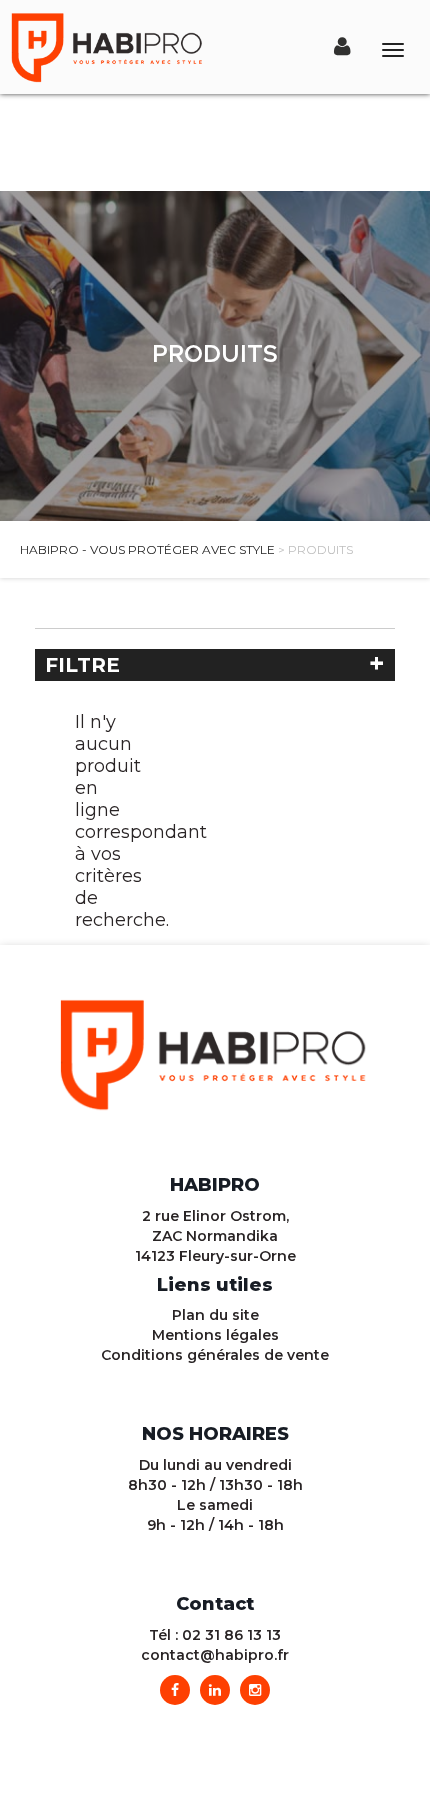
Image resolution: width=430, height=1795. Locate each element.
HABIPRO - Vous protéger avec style (147, 549)
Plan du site (215, 1315)
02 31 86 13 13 (231, 1635)
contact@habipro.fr (215, 1655)
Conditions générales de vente (215, 1355)
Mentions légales (215, 1335)
